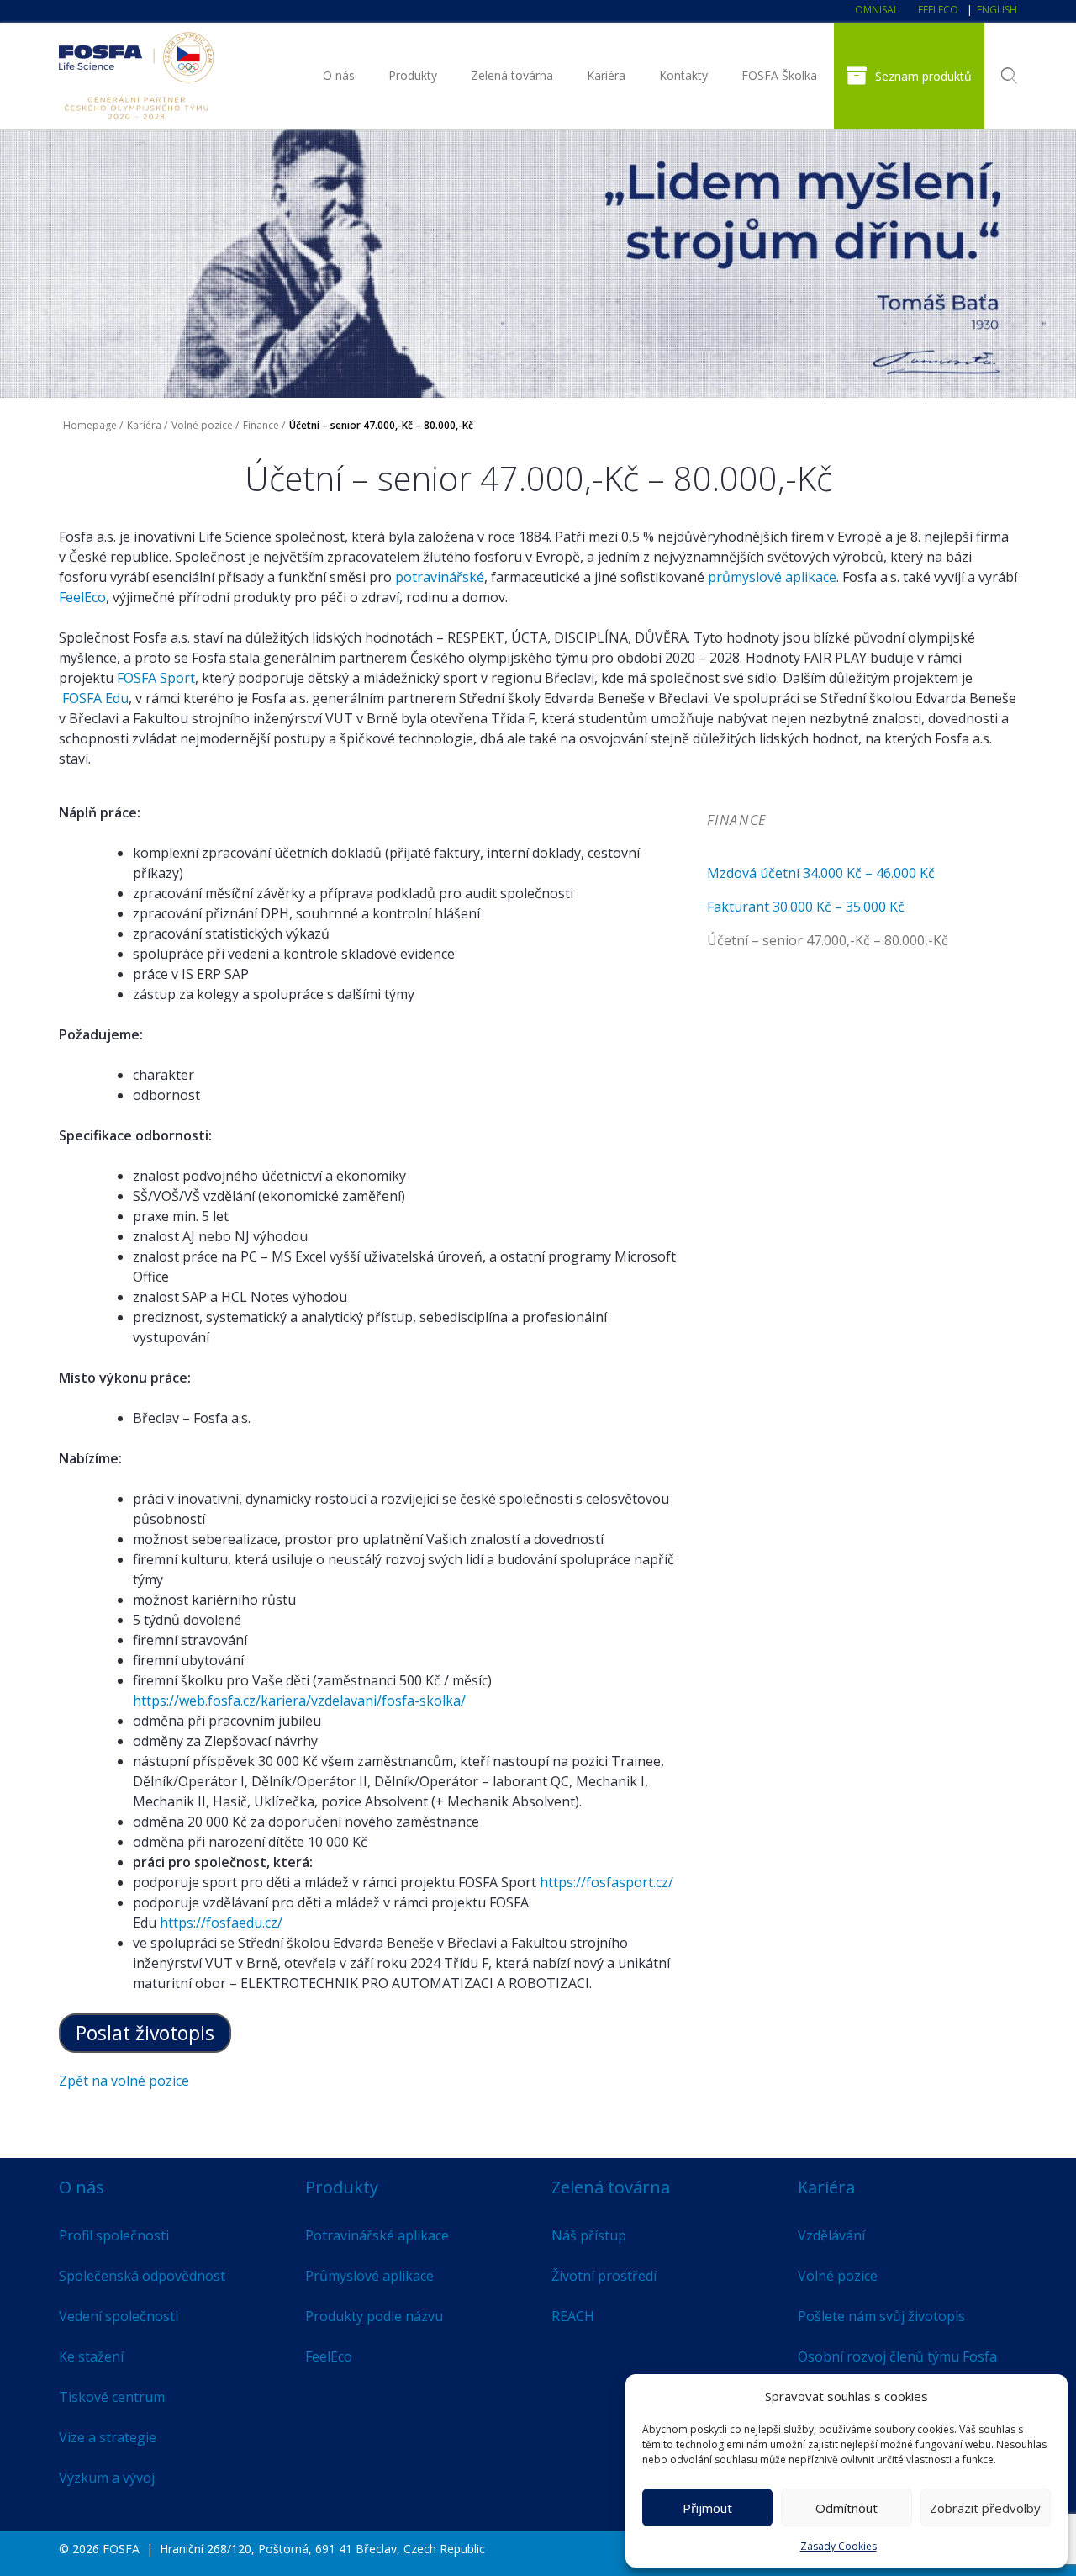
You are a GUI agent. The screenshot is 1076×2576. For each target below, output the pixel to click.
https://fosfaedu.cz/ (221, 1923)
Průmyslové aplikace (369, 2276)
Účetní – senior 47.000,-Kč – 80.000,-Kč (828, 940)
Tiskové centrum (112, 2397)
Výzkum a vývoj (107, 2478)
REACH (573, 2316)
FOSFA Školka (779, 75)
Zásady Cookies (839, 2546)
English (997, 10)
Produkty (413, 75)
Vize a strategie (108, 2437)
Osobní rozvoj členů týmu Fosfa (897, 2356)
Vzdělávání (831, 2235)
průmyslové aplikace (772, 577)
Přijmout (707, 2508)
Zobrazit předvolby (985, 2508)
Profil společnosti (114, 2235)
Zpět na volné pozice (124, 2081)
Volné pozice (202, 425)
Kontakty (683, 75)
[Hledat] (1009, 76)
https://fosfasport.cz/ (607, 1882)
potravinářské (440, 577)
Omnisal (877, 10)
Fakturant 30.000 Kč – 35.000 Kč (806, 907)
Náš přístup (589, 2235)
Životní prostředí (604, 2276)
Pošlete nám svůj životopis (881, 2316)
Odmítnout (847, 2508)
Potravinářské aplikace (377, 2235)
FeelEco (938, 10)
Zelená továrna (512, 75)
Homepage (90, 425)
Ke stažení (91, 2356)
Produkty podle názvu (374, 2316)
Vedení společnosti (119, 2316)
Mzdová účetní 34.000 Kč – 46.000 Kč (821, 873)
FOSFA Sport (156, 678)
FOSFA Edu (95, 698)
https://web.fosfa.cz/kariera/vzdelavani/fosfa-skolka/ (299, 1701)
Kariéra (606, 75)
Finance (261, 425)
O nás (339, 75)
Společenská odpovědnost (142, 2276)
